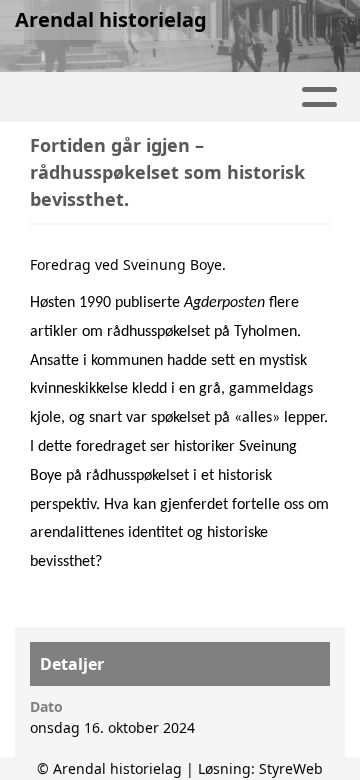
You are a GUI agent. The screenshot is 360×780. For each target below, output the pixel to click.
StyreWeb (291, 768)
